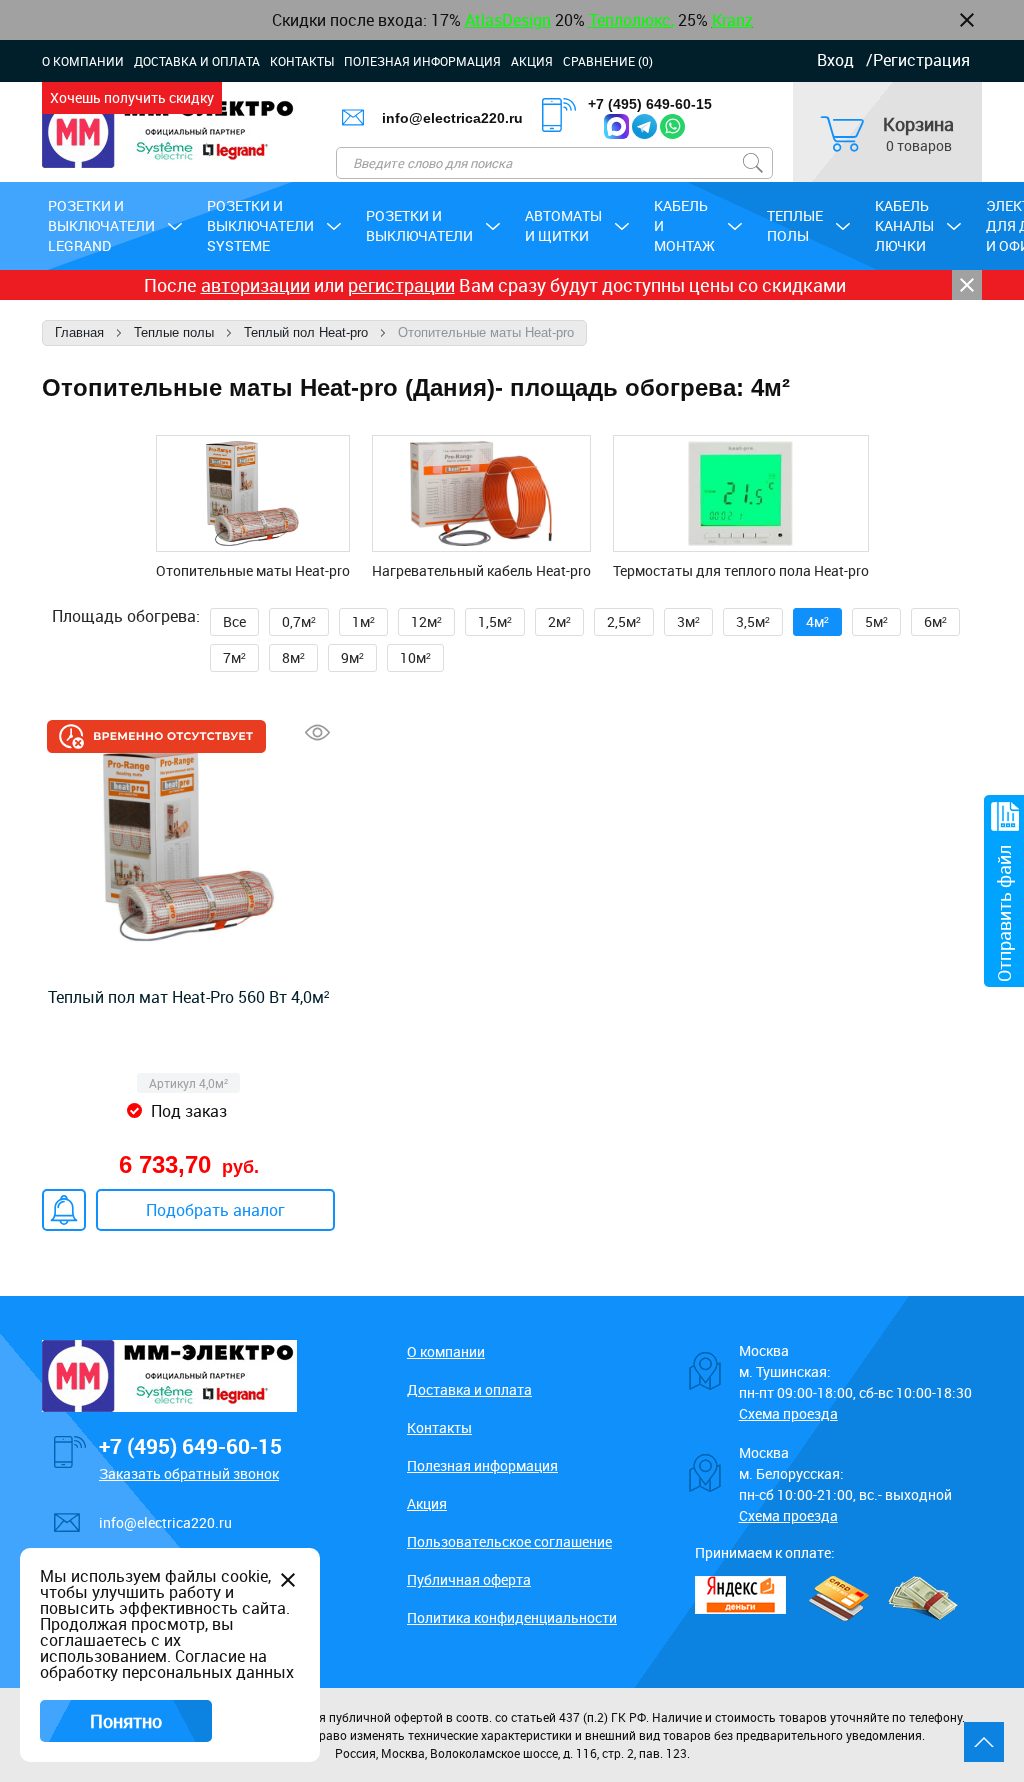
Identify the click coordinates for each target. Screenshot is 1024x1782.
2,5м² (624, 621)
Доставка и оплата (197, 61)
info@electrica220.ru (165, 1522)
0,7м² (299, 621)
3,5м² (753, 621)
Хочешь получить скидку (132, 97)
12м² (426, 621)
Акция (532, 61)
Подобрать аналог (215, 1210)
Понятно (126, 1721)
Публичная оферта (469, 1579)
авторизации (255, 285)
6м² (935, 621)
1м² (363, 621)
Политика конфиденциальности (512, 1617)
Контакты (302, 61)
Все (234, 621)
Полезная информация (422, 61)
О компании (83, 61)
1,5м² (495, 621)
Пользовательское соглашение (509, 1541)
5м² (876, 621)
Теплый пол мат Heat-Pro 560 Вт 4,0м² (188, 997)
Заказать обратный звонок (189, 1473)
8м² (293, 657)
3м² (688, 621)
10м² (415, 657)
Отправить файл (1004, 913)
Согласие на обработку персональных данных (167, 1664)
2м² (559, 621)
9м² (352, 657)
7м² (234, 657)
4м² (817, 621)
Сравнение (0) (608, 61)
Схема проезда (788, 1413)
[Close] (967, 285)
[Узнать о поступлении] (64, 1210)
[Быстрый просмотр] (317, 732)
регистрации (401, 285)
